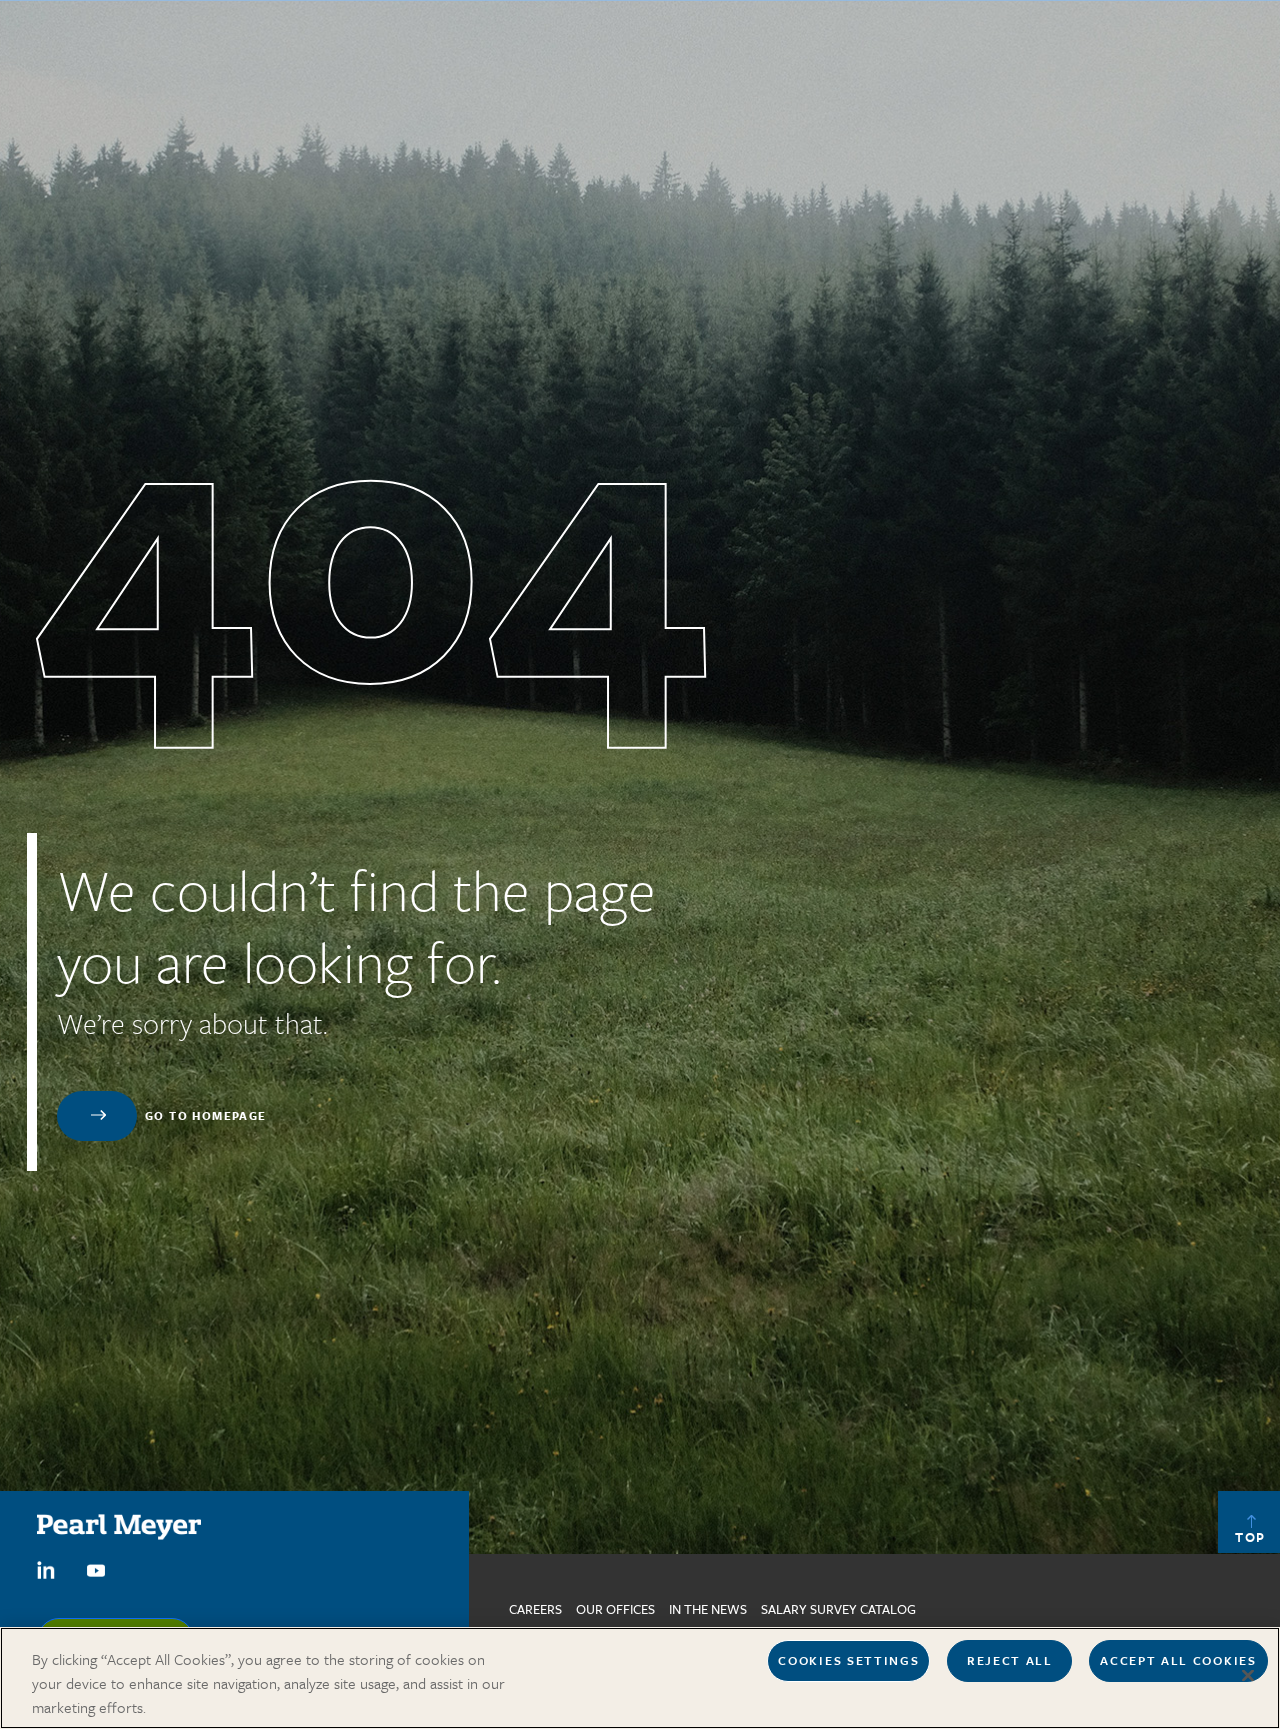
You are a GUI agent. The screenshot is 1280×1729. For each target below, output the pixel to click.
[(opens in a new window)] (46, 1568)
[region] (640, 1678)
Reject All (1010, 1660)
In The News (708, 1609)
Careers (535, 1609)
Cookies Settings (848, 1660)
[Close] (1248, 1676)
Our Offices (615, 1609)
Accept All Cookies (1178, 1660)
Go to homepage (206, 1115)
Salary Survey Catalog (838, 1609)
